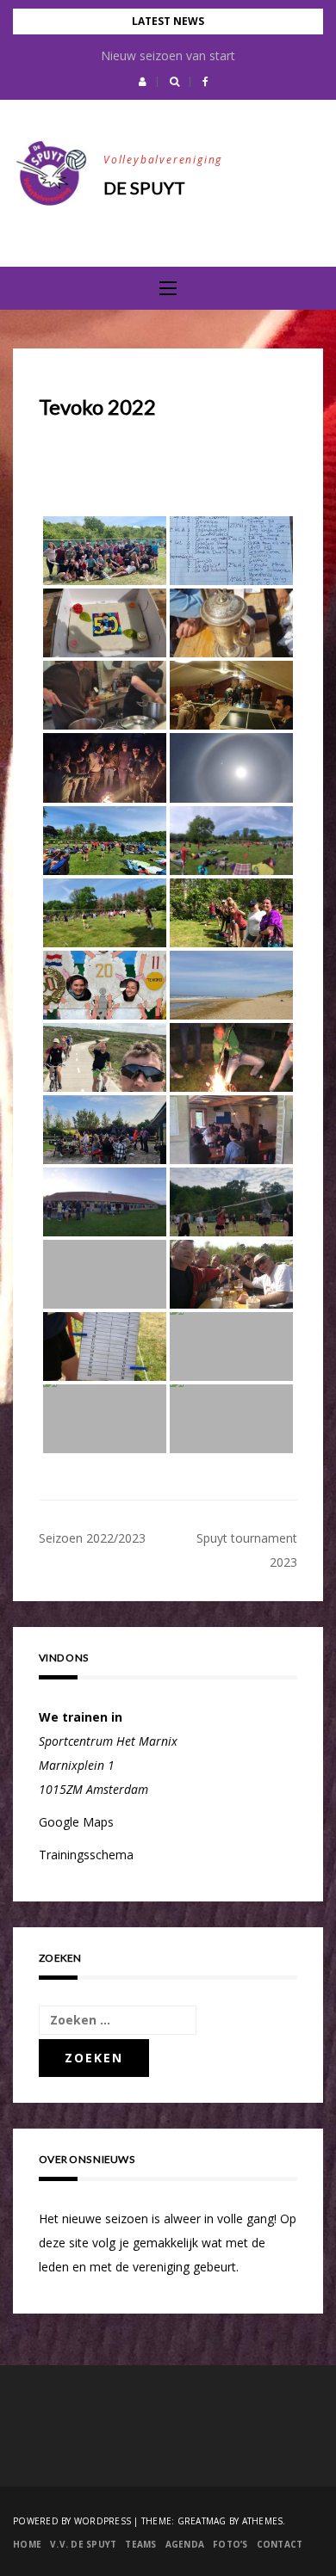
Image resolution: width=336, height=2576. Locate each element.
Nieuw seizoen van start (168, 55)
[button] (143, 82)
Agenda (185, 2544)
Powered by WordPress (72, 2521)
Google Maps (76, 1822)
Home (27, 2544)
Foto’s (230, 2544)
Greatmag (202, 2521)
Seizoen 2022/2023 (92, 1538)
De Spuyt (144, 188)
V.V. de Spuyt (83, 2544)
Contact (280, 2544)
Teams (140, 2544)
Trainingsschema (86, 1855)
